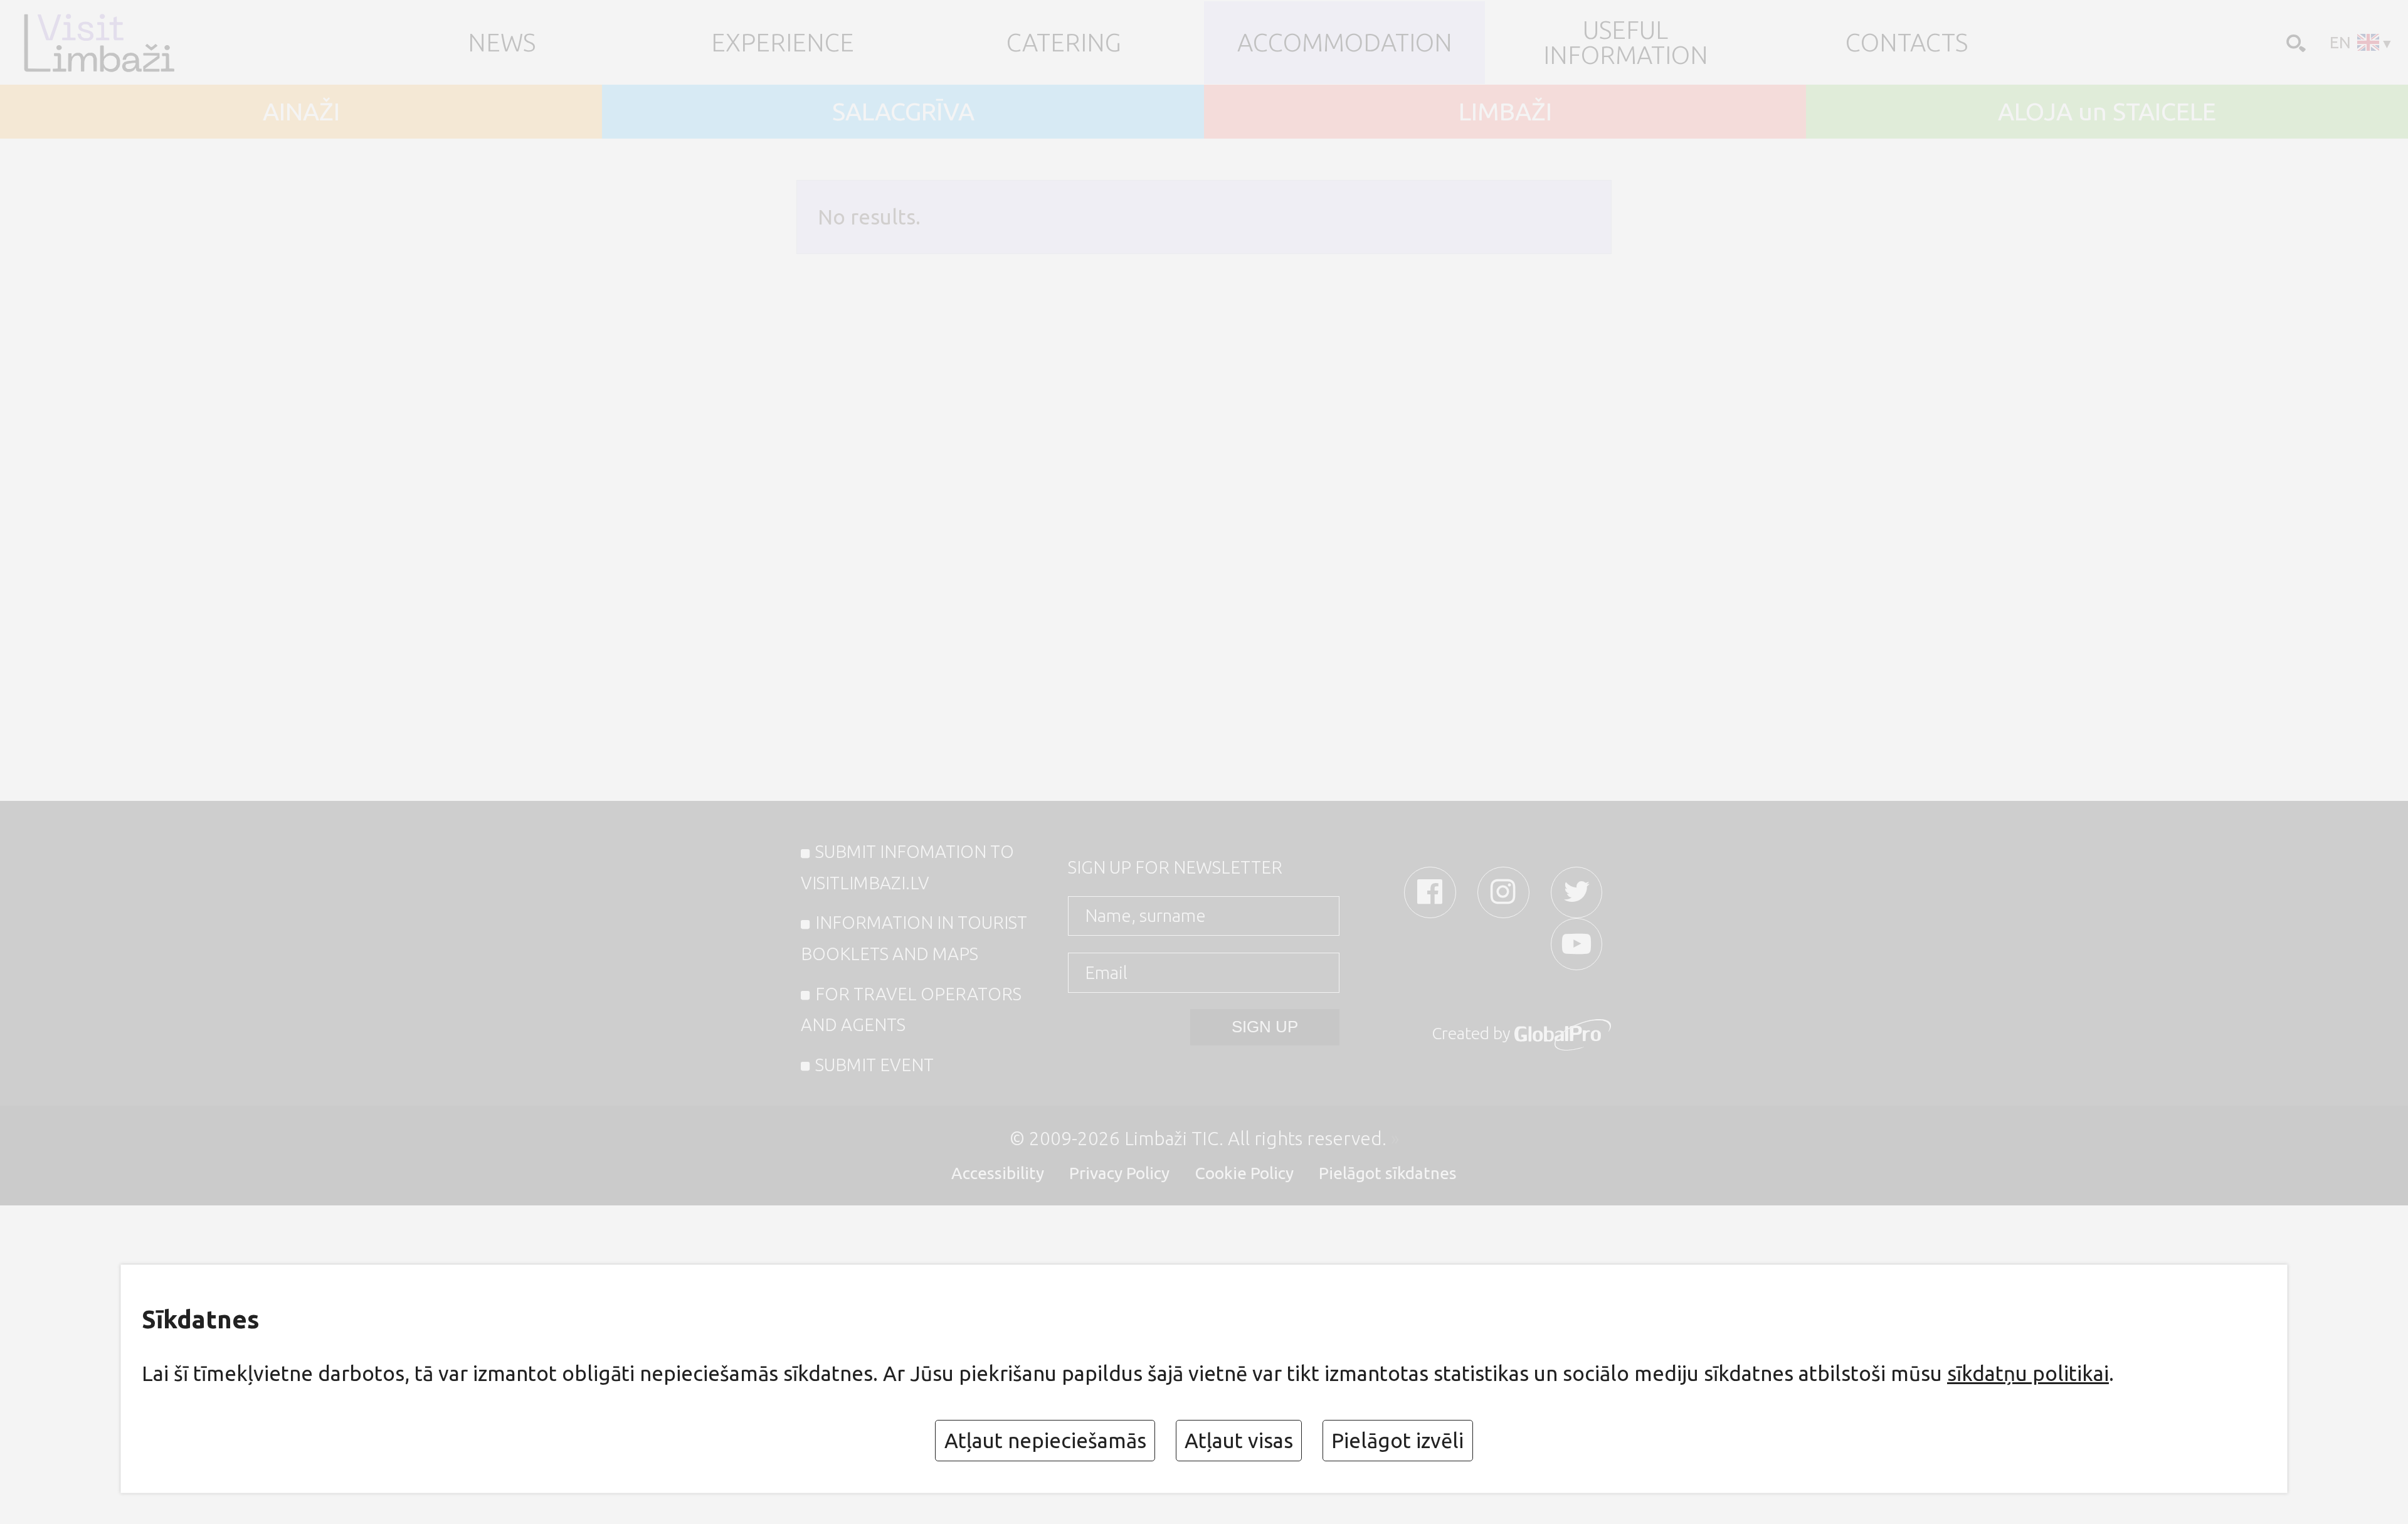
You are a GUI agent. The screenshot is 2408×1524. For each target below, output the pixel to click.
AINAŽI (301, 112)
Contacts (1907, 43)
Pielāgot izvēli (1397, 1440)
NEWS (502, 43)
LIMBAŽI (1505, 112)
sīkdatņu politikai (2028, 1373)
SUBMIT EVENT (874, 1065)
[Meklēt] (2294, 42)
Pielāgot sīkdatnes (1388, 1173)
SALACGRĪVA (903, 112)
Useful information (1626, 42)
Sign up (1265, 1027)
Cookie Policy (1244, 1173)
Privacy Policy (1119, 1173)
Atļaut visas (1239, 1440)
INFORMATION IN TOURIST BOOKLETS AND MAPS (914, 938)
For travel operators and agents (911, 1009)
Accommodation (1345, 43)
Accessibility (998, 1173)
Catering (1064, 43)
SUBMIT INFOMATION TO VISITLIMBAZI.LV (908, 867)
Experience (783, 43)
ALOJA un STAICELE (2107, 112)
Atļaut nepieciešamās (1045, 1440)
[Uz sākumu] (120, 43)
